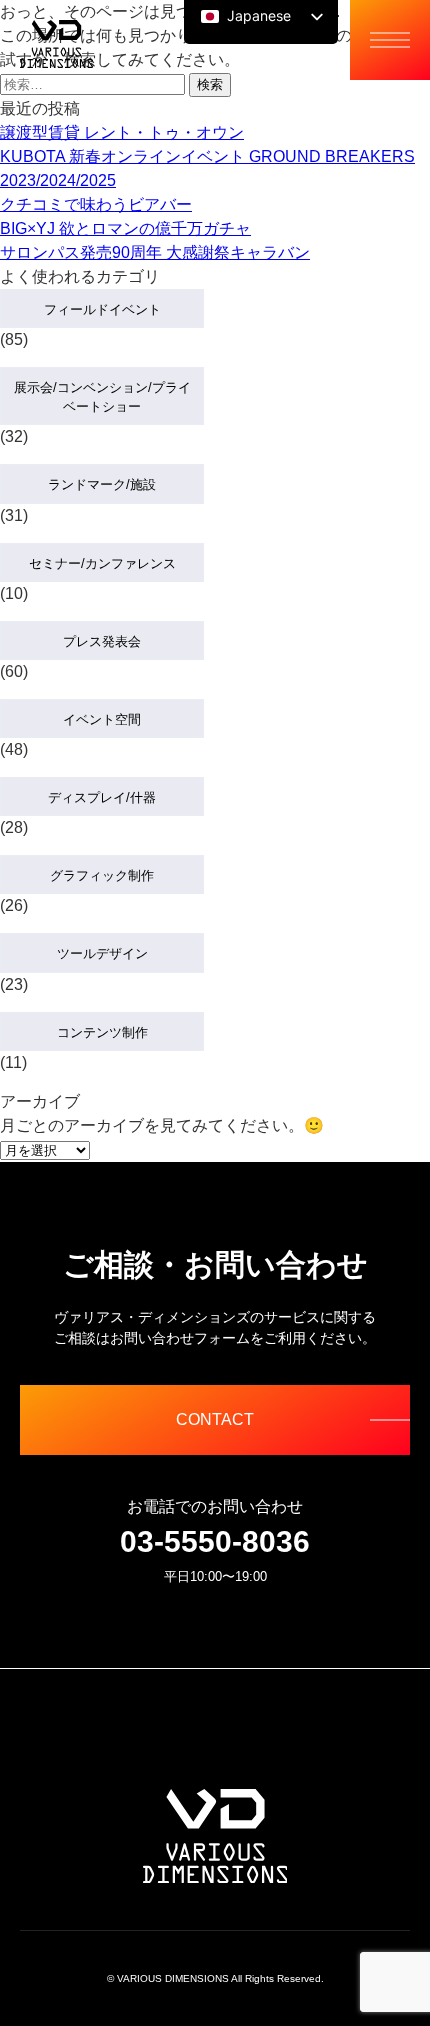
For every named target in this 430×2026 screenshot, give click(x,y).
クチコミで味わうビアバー (96, 204)
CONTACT (215, 1419)
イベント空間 (102, 719)
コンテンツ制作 (102, 1032)
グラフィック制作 (102, 875)
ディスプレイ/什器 (102, 797)
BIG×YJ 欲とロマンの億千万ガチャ (125, 228)
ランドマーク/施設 (102, 484)
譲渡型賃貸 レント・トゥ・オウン (122, 132)
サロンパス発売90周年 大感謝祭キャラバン (155, 252)
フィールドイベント (102, 309)
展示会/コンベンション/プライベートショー (102, 397)
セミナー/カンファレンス (102, 563)
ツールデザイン (102, 953)
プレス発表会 (102, 641)
